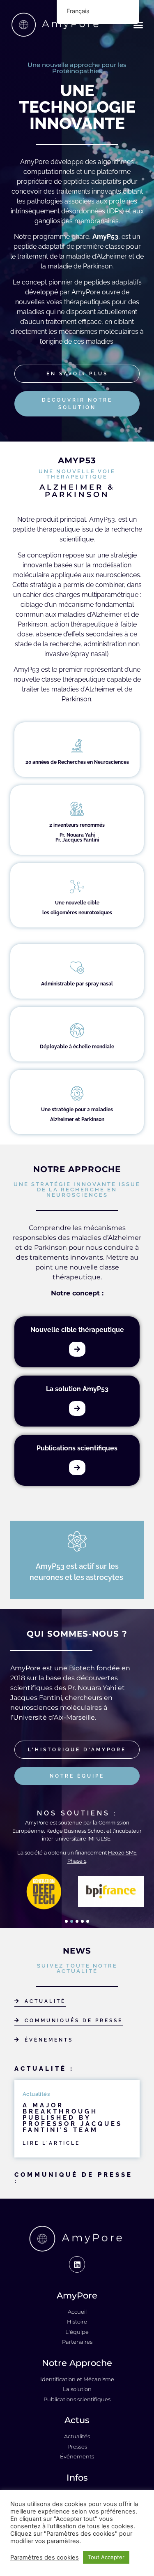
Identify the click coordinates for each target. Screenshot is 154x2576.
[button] (138, 25)
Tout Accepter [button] (106, 2557)
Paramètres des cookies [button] (45, 2558)
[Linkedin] (77, 2264)
